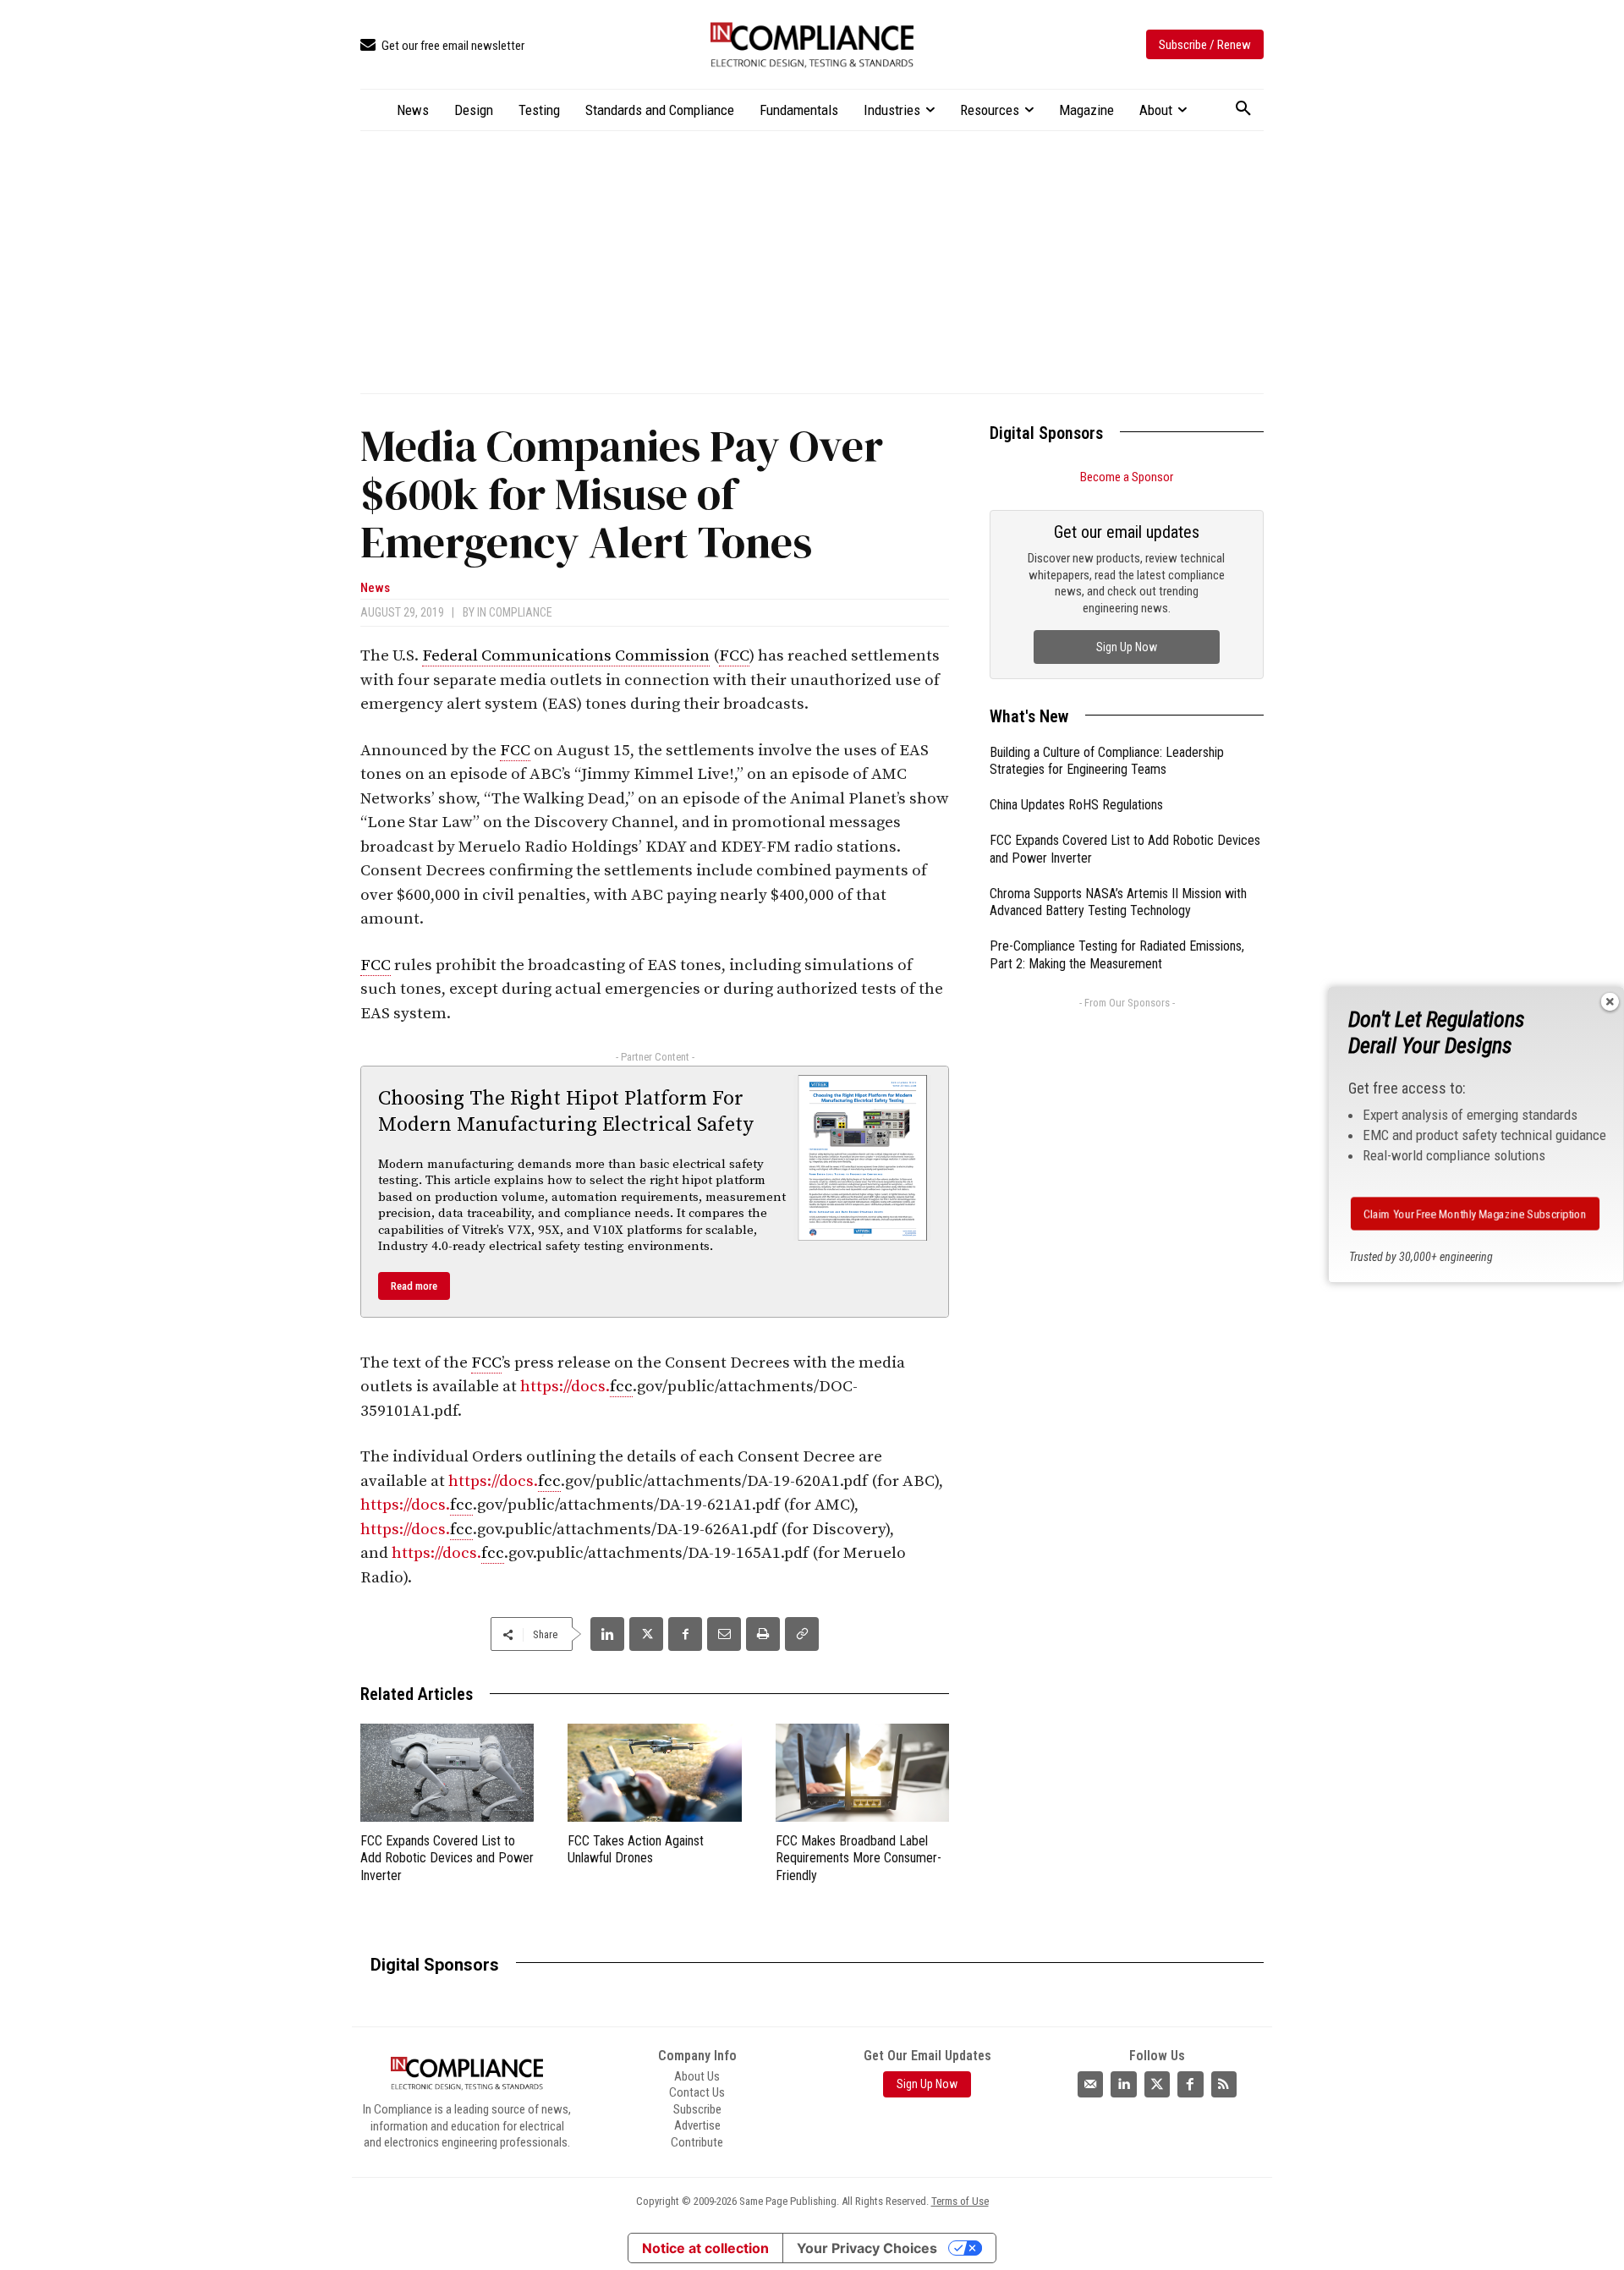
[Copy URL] (802, 1634)
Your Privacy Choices (867, 2248)
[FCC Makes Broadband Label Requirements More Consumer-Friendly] (862, 1772)
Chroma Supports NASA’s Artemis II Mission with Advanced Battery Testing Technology (1118, 902)
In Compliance (515, 612)
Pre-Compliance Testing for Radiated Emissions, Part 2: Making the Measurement (1117, 955)
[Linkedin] (607, 1634)
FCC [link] (734, 656)
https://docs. (565, 1387)
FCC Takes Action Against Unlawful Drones (636, 1850)
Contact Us (697, 2092)
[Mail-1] (1090, 2084)
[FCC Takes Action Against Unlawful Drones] (654, 1772)
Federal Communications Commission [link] (566, 656)
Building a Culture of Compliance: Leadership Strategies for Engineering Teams (1107, 761)
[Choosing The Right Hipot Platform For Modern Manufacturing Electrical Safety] (863, 1158)
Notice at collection (705, 2248)
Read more (414, 1286)
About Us (697, 2076)
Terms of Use (960, 2201)
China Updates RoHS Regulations (1076, 805)
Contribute (697, 2142)
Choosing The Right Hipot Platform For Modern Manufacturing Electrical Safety (566, 1112)
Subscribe (697, 2109)
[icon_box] (442, 46)
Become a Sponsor (1127, 477)
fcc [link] (621, 1387)
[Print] (763, 1634)
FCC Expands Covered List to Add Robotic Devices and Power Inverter (447, 1859)
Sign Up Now (1127, 647)
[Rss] (1224, 2084)
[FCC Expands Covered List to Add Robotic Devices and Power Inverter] (447, 1772)
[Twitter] (1157, 2084)
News (375, 588)
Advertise (697, 2125)
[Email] (724, 1634)
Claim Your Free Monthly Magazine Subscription (1476, 1214)
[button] (1243, 109)
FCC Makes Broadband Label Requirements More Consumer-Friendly (859, 1859)
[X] (646, 1634)
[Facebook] (685, 1634)
